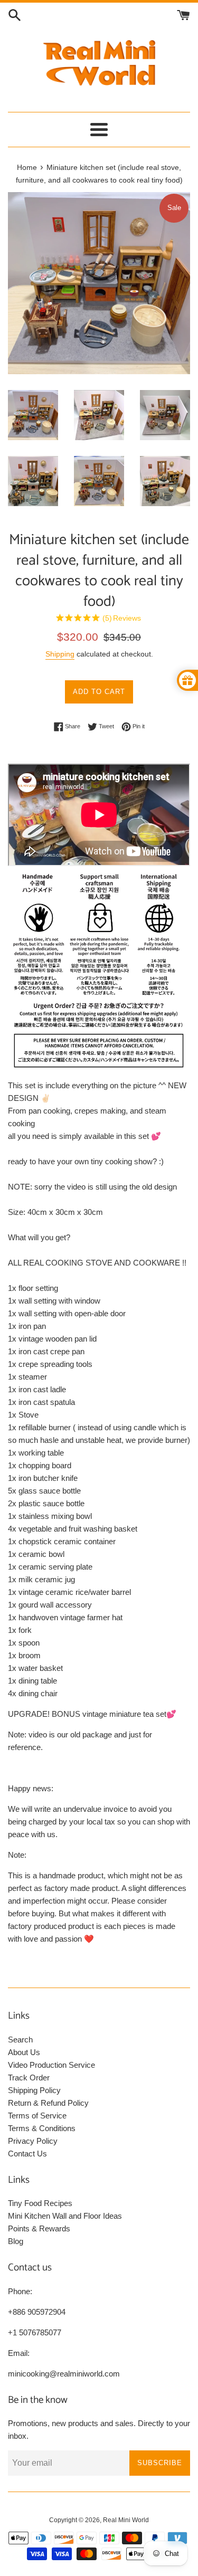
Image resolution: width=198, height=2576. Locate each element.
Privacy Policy (33, 2141)
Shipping (60, 654)
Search (20, 2040)
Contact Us (27, 2154)
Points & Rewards (39, 2228)
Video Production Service (51, 2065)
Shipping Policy (34, 2090)
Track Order (29, 2078)
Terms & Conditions (42, 2128)
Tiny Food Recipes (40, 2203)
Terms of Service (37, 2116)
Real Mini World (126, 2520)
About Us (24, 2052)
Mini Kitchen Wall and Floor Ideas (65, 2216)
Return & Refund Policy (48, 2103)
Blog (16, 2241)
